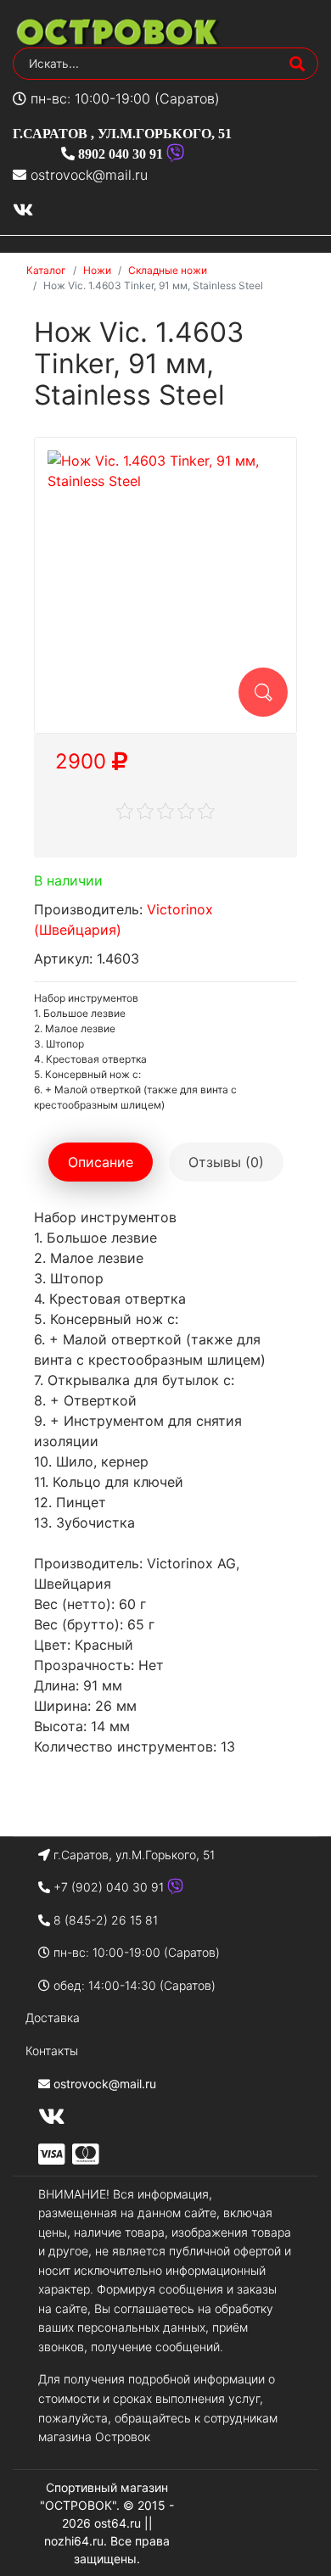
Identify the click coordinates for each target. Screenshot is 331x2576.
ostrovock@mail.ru (89, 175)
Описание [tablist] (101, 1162)
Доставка (53, 2017)
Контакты (52, 2051)
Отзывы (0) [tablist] (226, 1162)
